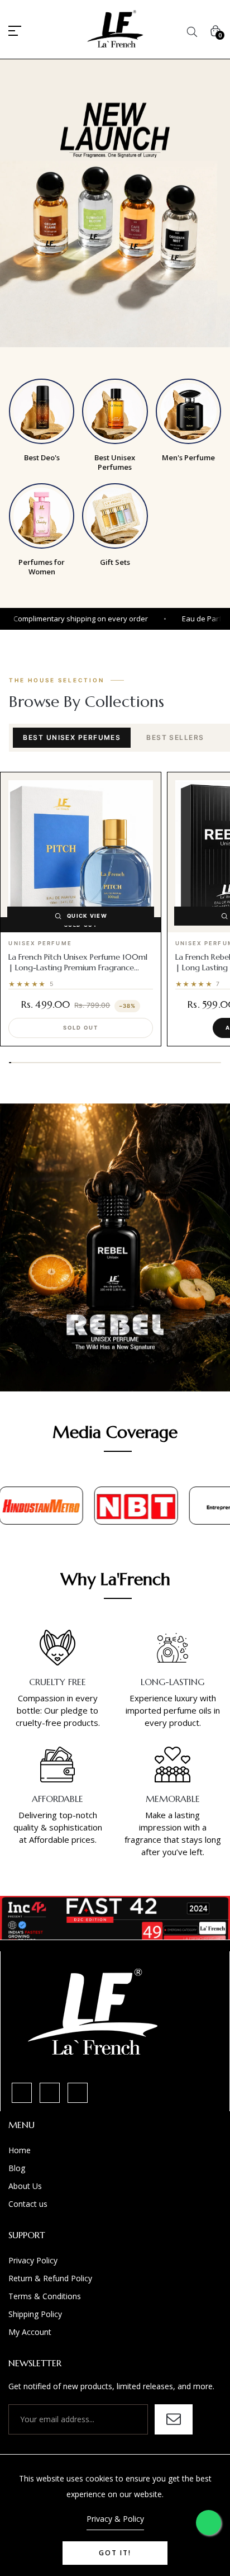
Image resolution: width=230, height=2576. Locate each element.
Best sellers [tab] (175, 737)
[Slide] (115, 203)
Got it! (115, 2553)
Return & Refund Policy (50, 2278)
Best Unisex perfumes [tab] (72, 737)
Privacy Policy (33, 2260)
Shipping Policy (35, 2314)
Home (20, 2150)
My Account (30, 2332)
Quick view (87, 916)
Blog (17, 2168)
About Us (25, 2186)
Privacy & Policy (115, 2519)
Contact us (28, 2204)
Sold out (80, 1028)
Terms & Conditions (45, 2296)
